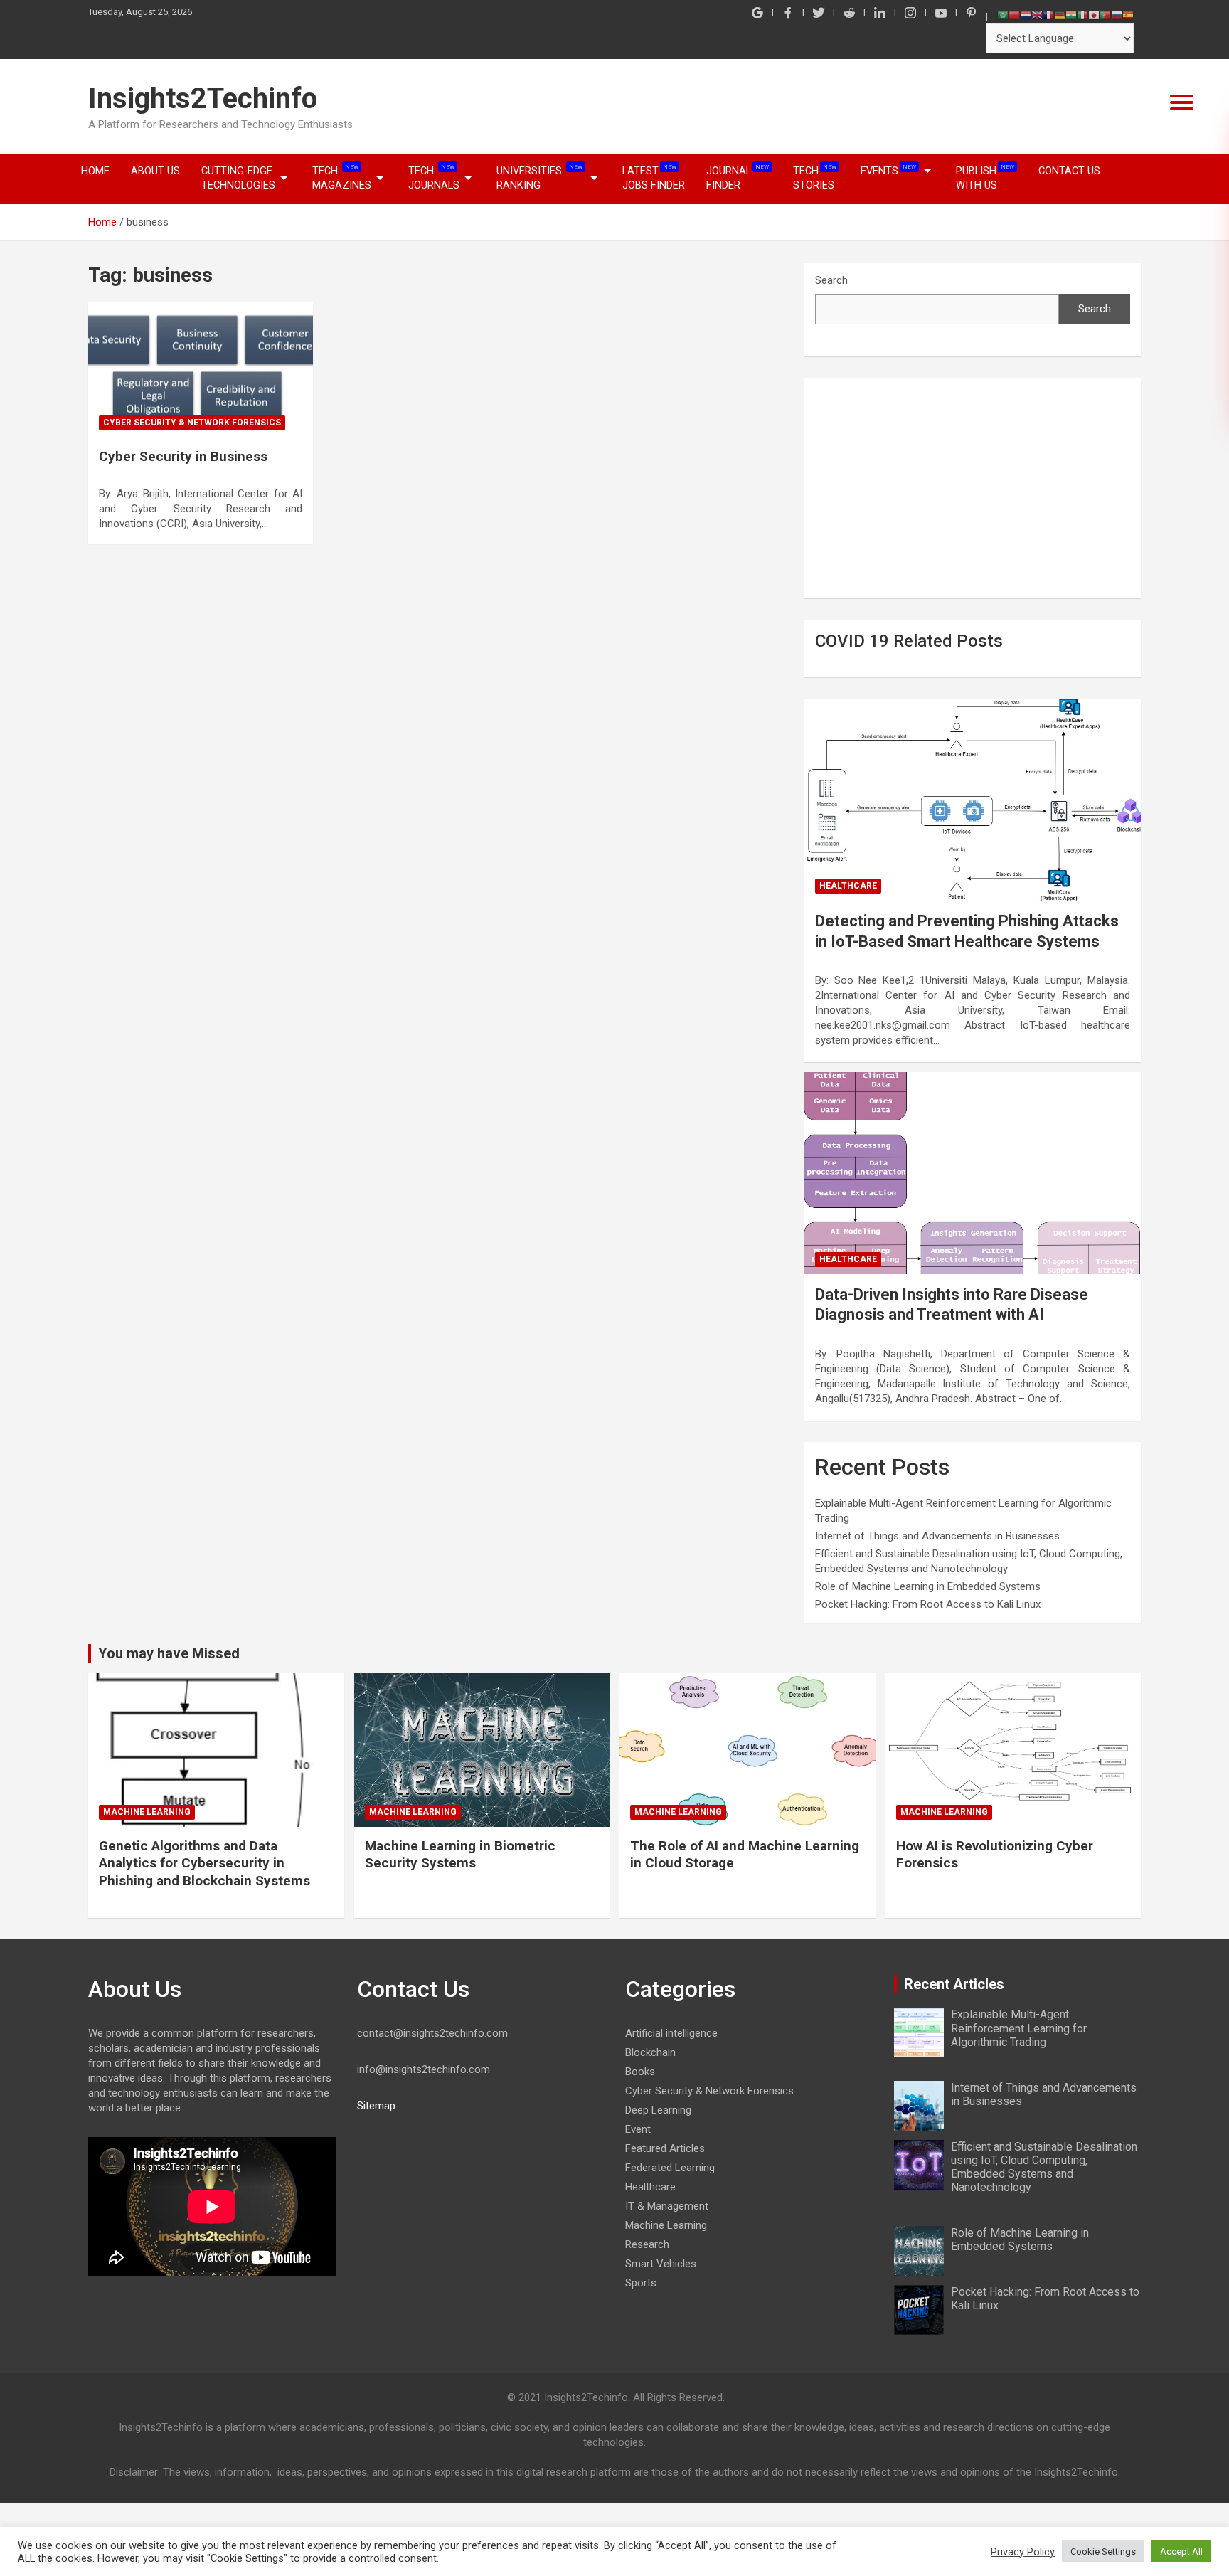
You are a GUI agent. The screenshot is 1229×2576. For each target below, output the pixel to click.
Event (638, 2129)
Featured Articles (665, 2148)
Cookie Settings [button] (1103, 2551)
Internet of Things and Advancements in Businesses (937, 1536)
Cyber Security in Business (183, 456)
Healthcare (848, 886)
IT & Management (667, 2206)
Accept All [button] (1181, 2551)
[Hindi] (1071, 15)
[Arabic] (1003, 15)
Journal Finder (738, 177)
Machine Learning (147, 1812)
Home (95, 171)
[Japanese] (1094, 15)
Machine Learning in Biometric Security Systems (460, 1855)
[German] (1060, 15)
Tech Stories (815, 177)
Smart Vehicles (661, 2264)
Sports (641, 2283)
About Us (155, 171)
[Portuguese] (1105, 15)
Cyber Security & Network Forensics (192, 423)
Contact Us (1069, 171)
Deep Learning (658, 2110)
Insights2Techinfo (203, 99)
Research (647, 2244)
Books (640, 2072)
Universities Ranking (539, 177)
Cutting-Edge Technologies (238, 178)
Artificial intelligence (671, 2033)
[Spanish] (1128, 15)
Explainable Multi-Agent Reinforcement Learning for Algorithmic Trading (1019, 2028)
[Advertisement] (973, 488)
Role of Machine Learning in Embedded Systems (928, 1586)
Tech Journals (434, 177)
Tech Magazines (342, 177)
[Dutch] (1026, 15)
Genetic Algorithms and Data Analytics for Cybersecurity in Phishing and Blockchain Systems (204, 1863)
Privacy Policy (1023, 2552)
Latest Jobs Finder (654, 177)
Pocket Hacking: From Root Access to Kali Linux (928, 1604)
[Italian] (1082, 15)
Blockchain (650, 2052)
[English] (1037, 15)
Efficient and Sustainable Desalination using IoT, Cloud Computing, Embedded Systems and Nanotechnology (1044, 2167)
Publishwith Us (985, 177)
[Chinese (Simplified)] (1014, 15)
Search (831, 280)
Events (888, 170)
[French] (1048, 15)
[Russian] (1117, 15)
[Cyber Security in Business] (201, 370)
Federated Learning (670, 2168)
